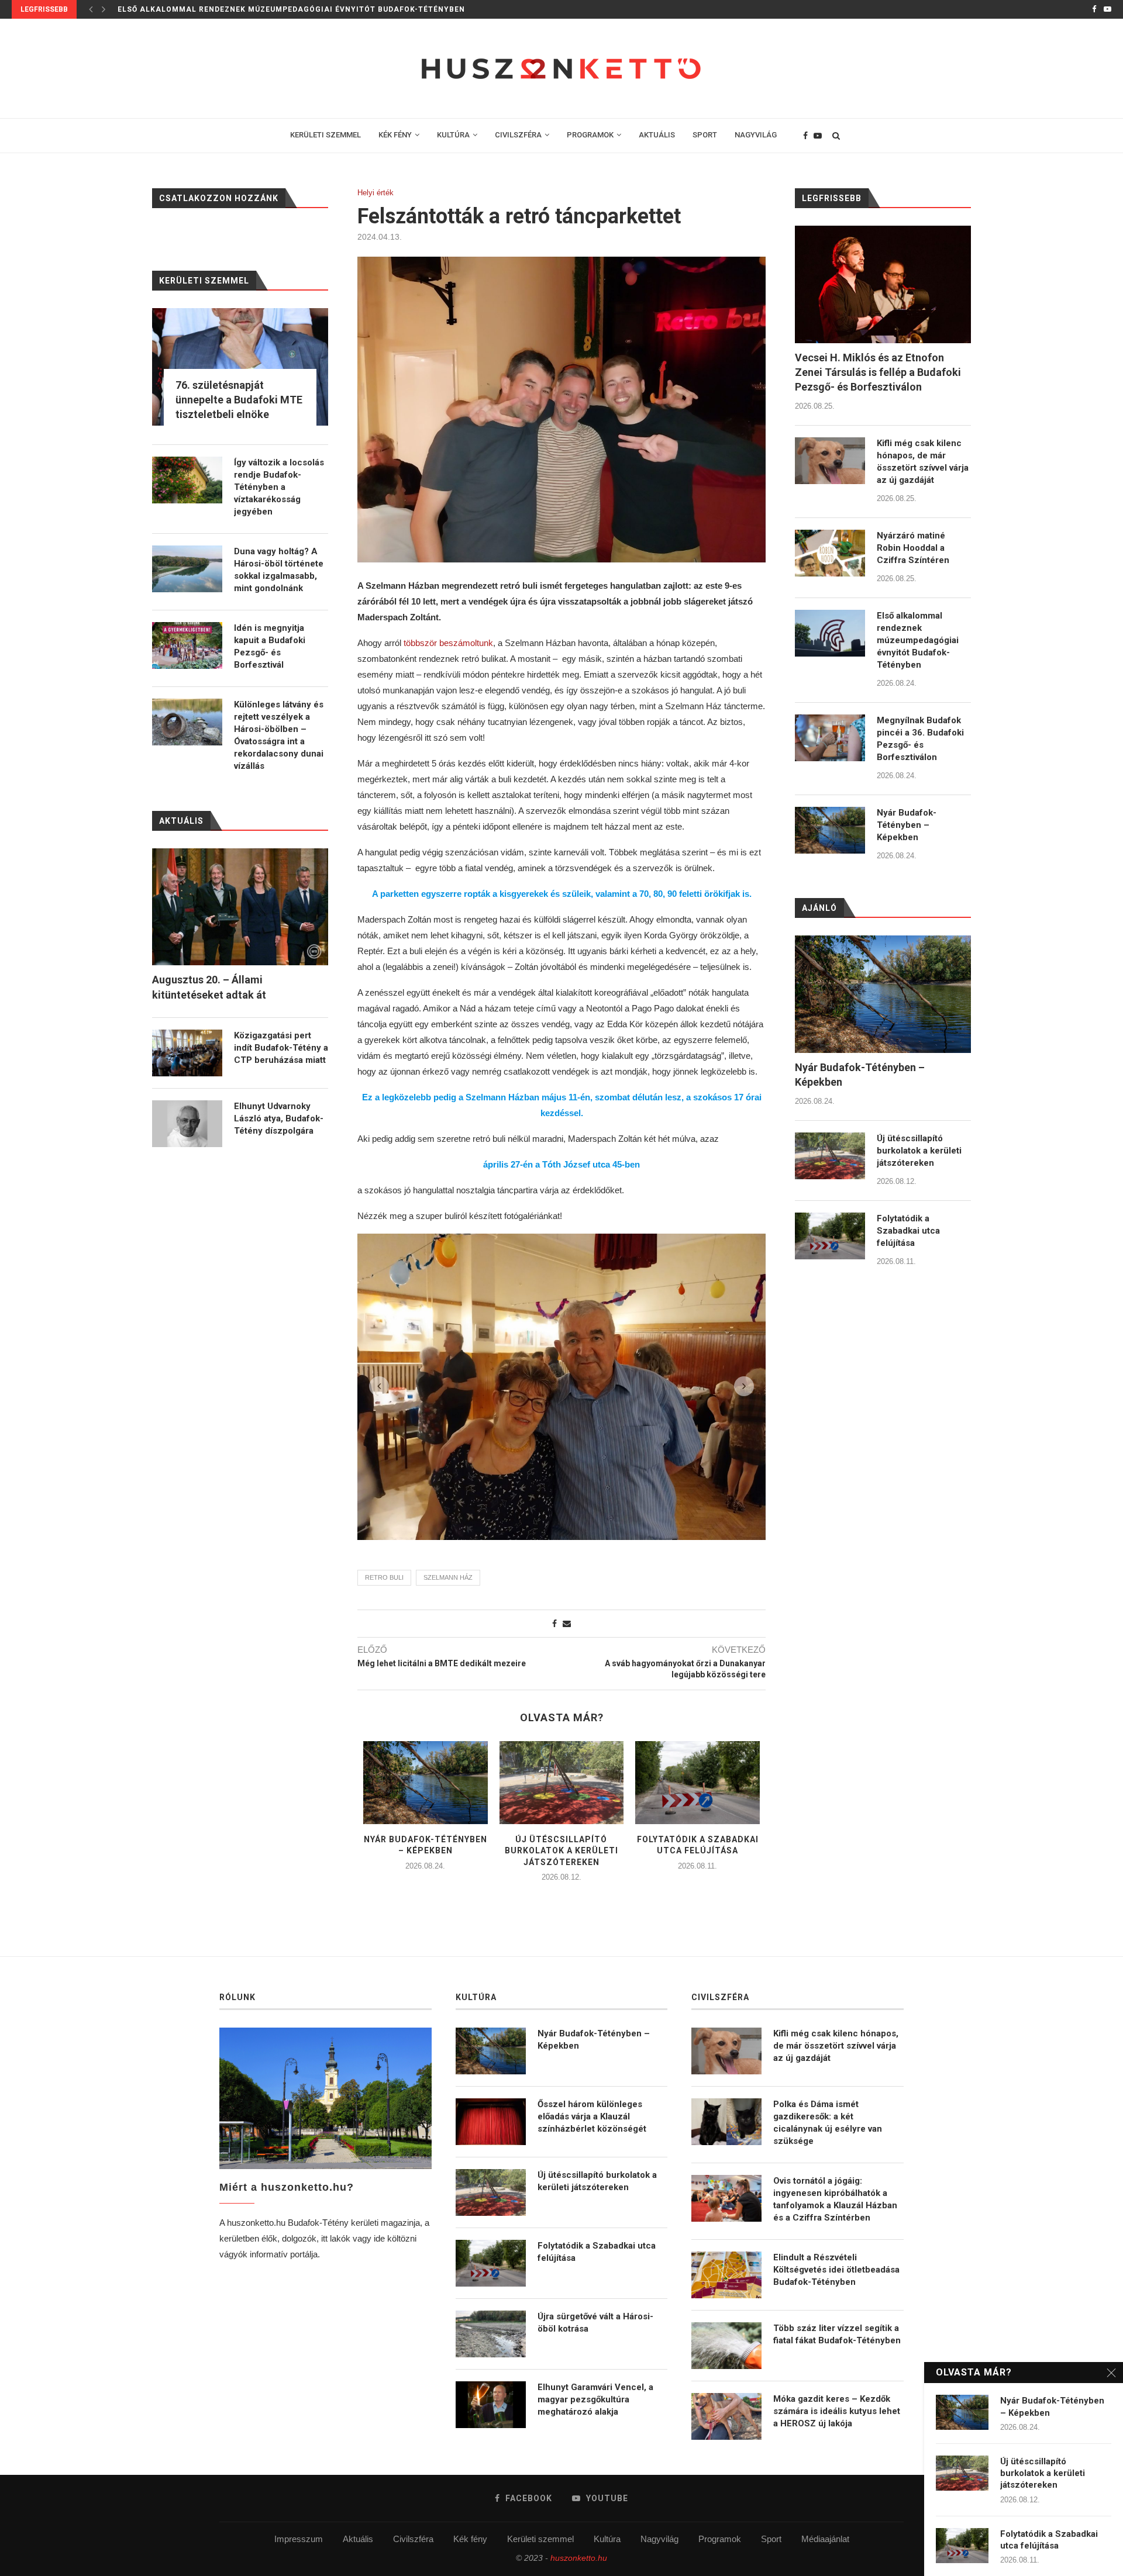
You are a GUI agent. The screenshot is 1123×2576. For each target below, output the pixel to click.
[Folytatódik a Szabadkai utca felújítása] (697, 1783)
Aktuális (358, 2539)
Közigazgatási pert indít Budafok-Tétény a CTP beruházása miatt (281, 1048)
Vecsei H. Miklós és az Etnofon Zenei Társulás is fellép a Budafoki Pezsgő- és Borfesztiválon (878, 372)
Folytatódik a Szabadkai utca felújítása (908, 1231)
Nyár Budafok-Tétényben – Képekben (907, 825)
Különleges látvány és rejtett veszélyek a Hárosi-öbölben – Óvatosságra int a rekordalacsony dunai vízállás (279, 735)
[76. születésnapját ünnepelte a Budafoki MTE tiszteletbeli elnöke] (240, 367)
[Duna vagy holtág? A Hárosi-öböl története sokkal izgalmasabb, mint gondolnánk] (187, 569)
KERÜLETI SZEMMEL (325, 135)
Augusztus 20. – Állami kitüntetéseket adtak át (209, 987)
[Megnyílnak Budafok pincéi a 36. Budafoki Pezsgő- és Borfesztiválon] (830, 738)
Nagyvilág (659, 2539)
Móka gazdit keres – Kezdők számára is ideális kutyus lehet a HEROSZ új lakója (837, 2411)
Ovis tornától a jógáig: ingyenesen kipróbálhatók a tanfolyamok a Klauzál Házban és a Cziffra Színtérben (835, 2199)
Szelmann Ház (448, 1577)
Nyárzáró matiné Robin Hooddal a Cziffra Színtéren (913, 548)
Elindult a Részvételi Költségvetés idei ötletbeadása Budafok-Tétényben (836, 2270)
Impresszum (299, 2539)
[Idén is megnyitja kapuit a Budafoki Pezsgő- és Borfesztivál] (187, 645)
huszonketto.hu (579, 2558)
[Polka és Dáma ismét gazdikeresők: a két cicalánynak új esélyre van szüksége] (726, 2122)
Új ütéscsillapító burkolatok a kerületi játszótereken (561, 1851)
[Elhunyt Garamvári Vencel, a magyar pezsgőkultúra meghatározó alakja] (491, 2405)
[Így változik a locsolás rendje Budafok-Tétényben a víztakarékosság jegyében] (187, 480)
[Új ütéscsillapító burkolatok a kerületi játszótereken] (562, 1783)
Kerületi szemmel (540, 2539)
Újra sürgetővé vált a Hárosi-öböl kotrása (595, 2323)
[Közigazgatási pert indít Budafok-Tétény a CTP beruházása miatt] (187, 1053)
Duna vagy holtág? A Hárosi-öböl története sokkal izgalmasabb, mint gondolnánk (279, 570)
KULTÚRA (453, 135)
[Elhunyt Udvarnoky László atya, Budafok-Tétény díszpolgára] (187, 1124)
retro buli (384, 1577)
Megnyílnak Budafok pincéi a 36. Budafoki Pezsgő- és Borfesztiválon (274, 9)
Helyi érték (376, 193)
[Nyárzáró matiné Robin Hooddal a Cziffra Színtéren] (830, 553)
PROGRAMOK (590, 135)
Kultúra (607, 2539)
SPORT (705, 135)
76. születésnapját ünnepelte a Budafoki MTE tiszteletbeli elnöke (239, 400)
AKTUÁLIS (657, 135)
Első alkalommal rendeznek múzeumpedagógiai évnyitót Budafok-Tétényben (918, 640)
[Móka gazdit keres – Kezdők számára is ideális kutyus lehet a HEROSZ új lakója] (726, 2416)
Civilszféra (413, 2539)
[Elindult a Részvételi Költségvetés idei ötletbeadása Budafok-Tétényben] (726, 2275)
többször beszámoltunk (448, 643)
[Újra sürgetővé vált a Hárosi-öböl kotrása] (491, 2334)
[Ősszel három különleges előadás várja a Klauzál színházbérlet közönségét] (491, 2122)
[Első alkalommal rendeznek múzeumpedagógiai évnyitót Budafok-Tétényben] (830, 633)
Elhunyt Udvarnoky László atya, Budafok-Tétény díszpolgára (279, 1118)
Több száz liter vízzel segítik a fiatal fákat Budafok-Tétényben (837, 2334)
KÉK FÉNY (395, 135)
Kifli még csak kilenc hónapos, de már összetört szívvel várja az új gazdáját (923, 462)
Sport (771, 2539)
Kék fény (470, 2539)
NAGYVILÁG (756, 135)
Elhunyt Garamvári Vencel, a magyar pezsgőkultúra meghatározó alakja (595, 2399)
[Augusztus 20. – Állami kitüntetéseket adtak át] (240, 907)
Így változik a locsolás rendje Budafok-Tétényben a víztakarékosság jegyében (279, 487)
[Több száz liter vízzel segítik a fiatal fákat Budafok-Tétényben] (726, 2346)
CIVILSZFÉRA (518, 135)
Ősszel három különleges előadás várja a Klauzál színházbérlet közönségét (592, 2116)
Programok (720, 2539)
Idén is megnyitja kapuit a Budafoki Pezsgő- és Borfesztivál (270, 646)
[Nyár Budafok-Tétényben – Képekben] (426, 1783)
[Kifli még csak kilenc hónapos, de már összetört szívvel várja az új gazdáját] (830, 461)
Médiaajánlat (825, 2539)
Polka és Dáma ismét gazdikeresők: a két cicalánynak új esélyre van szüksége (828, 2123)
